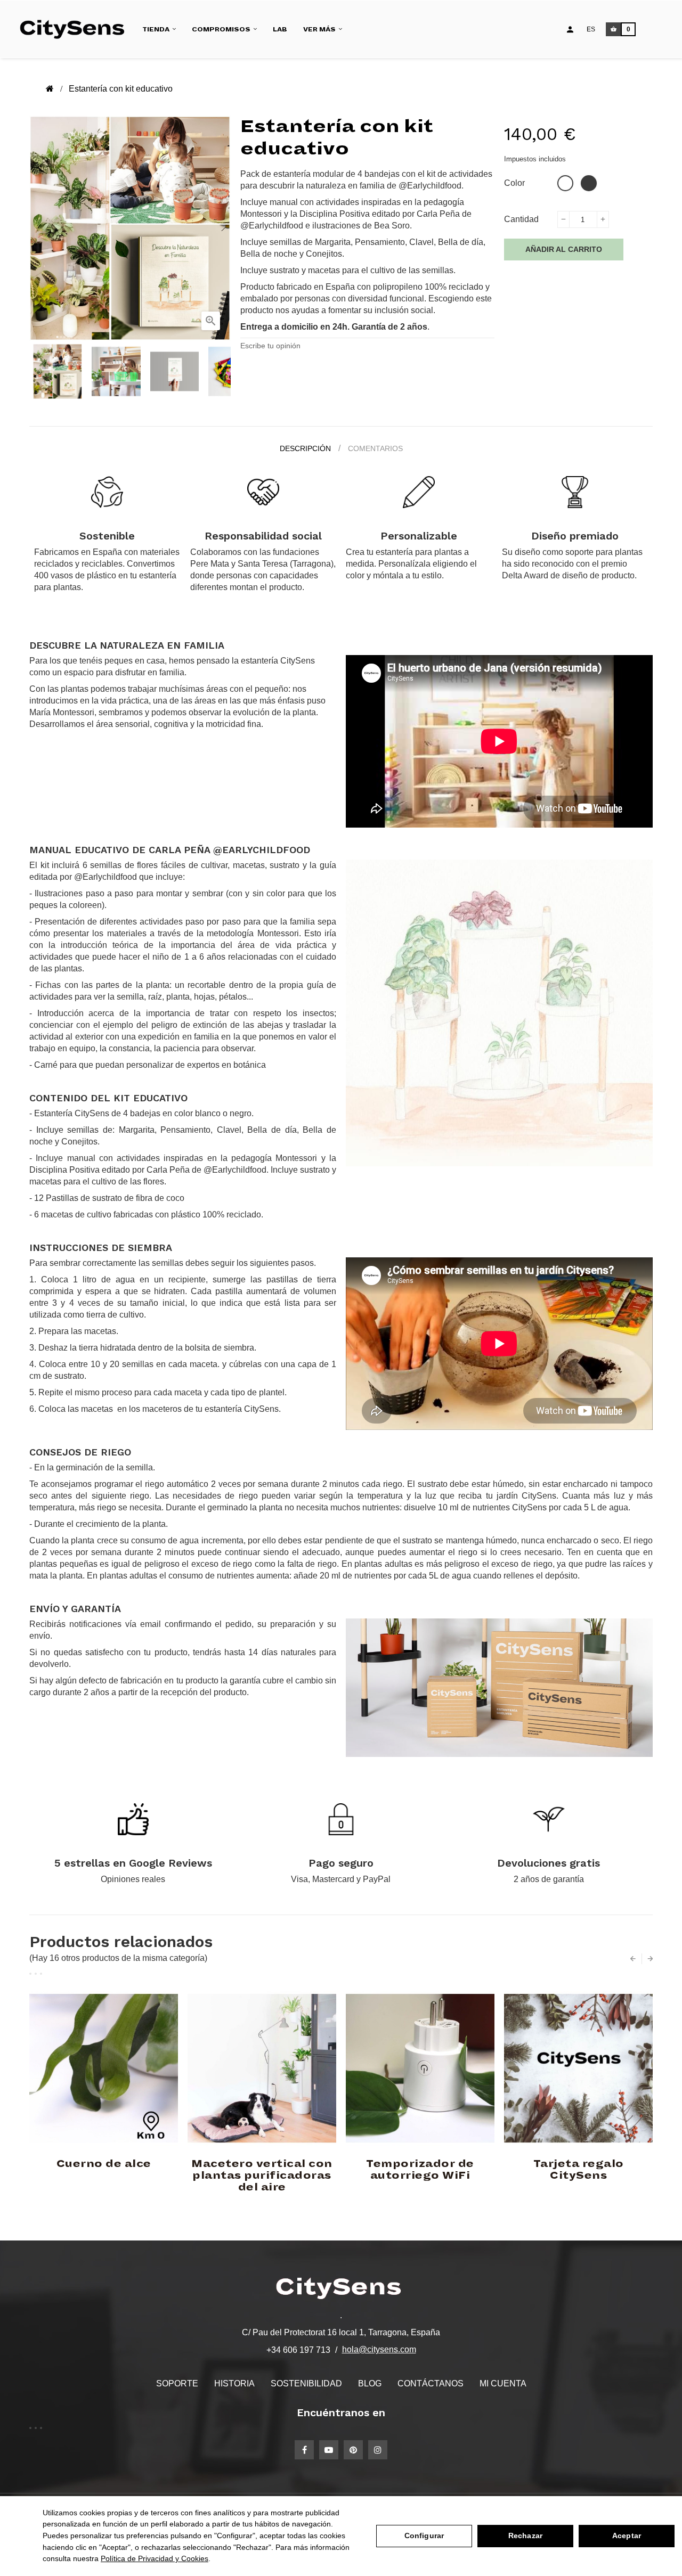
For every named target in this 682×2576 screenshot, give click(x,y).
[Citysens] (76, 29)
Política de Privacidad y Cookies (155, 2558)
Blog (370, 2383)
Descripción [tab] (305, 448)
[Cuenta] (570, 29)
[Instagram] (378, 2450)
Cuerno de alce (104, 2164)
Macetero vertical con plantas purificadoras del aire (262, 2176)
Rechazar (525, 2536)
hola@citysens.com (379, 2349)
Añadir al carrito (564, 249)
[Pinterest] (353, 2450)
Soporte (177, 2383)
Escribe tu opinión (270, 346)
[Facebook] (304, 2450)
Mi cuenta (503, 2383)
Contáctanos (431, 2383)
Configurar (424, 2536)
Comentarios (375, 448)
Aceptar (627, 2536)
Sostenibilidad (306, 2383)
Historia (234, 2383)
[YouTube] (329, 2450)
